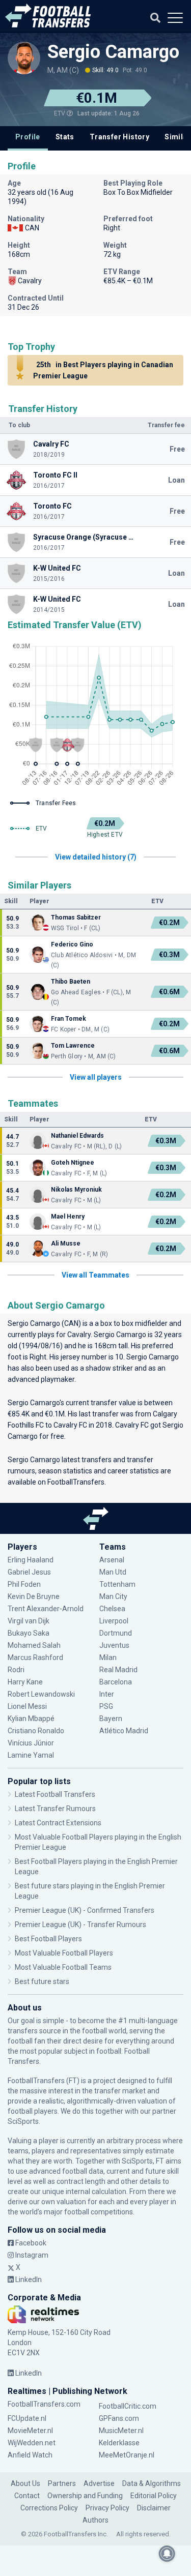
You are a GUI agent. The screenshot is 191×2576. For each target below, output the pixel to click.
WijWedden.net (32, 2443)
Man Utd (113, 1572)
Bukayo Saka (29, 1633)
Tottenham (117, 1584)
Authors (95, 2520)
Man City (113, 1596)
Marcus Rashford (35, 1657)
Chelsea (112, 1609)
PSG (106, 1706)
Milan (108, 1657)
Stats (65, 137)
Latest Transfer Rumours (55, 1809)
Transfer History (119, 137)
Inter (107, 1694)
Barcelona (116, 1682)
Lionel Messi (28, 1706)
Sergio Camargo (113, 52)
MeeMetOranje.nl (127, 2455)
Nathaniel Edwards (77, 1136)
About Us (25, 2483)
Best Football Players (48, 1939)
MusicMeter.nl (121, 2431)
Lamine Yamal (31, 1755)
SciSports (23, 2121)
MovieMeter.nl (30, 2431)
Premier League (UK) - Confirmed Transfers (85, 1910)
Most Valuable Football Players (64, 1953)
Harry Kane (26, 1682)
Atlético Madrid (124, 1731)
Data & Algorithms (152, 2483)
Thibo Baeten (71, 982)
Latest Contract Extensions (58, 1823)
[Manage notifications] (167, 2554)
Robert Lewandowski (41, 1694)
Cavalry (79, 1335)
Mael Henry (68, 1217)
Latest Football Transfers (55, 1794)
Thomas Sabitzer (76, 917)
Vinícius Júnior (31, 1743)
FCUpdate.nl (27, 2418)
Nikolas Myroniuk (76, 1190)
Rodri (16, 1670)
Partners (62, 2483)
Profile (28, 137)
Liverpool (114, 1621)
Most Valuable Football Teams (63, 1967)
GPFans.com (119, 2418)
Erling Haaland (31, 1560)
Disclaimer (154, 2508)
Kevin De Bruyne (34, 1596)
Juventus (114, 1645)
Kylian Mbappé (32, 1719)
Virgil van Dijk (29, 1621)
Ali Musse (66, 1243)
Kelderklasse (119, 2443)
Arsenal (112, 1560)
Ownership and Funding (85, 2496)
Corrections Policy (49, 2508)
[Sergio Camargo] (24, 58)
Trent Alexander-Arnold (46, 1609)
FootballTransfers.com (44, 2404)
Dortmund (116, 1633)
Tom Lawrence (73, 1046)
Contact (27, 2496)
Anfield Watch (30, 2455)
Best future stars (42, 1981)
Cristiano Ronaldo (36, 1731)
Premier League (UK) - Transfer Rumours (80, 1924)
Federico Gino (72, 944)
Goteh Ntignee (73, 1163)
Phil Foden (24, 1584)
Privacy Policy (107, 2508)
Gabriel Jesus (29, 1572)
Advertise (99, 2483)
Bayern (111, 1719)
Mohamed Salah (34, 1645)
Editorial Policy (154, 2496)
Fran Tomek (69, 1019)
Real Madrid (118, 1670)
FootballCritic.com (128, 2406)
